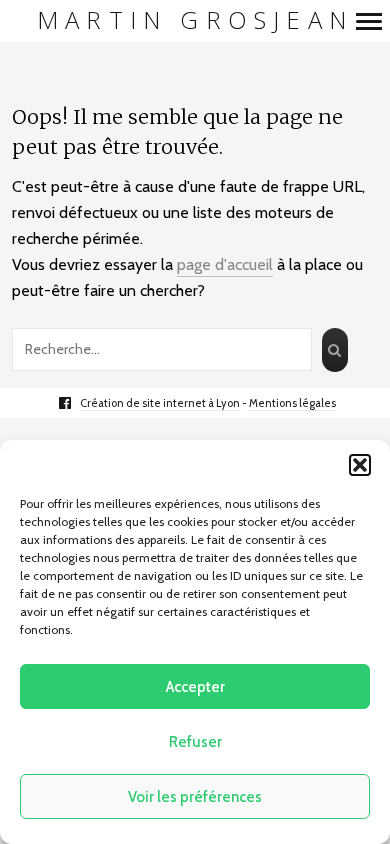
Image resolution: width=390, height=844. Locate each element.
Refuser (195, 742)
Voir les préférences (195, 797)
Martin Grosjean (195, 20)
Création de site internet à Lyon (160, 403)
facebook (75, 403)
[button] (360, 465)
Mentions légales (292, 403)
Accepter (195, 687)
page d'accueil (225, 264)
